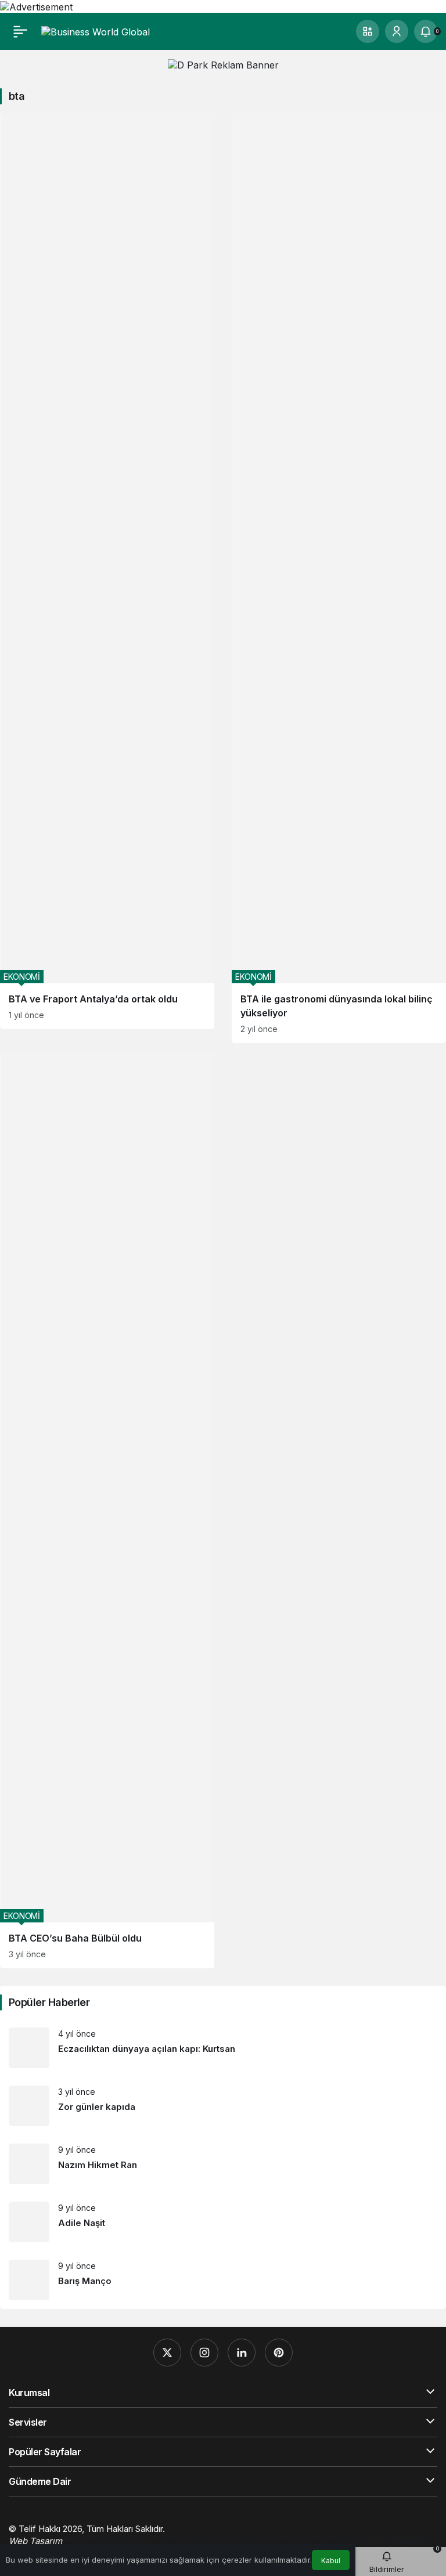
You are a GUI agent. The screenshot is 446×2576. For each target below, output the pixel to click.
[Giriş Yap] (397, 31)
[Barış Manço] (223, 2280)
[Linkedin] (242, 2353)
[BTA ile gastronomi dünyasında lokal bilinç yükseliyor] (339, 578)
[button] (368, 31)
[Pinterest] (279, 2353)
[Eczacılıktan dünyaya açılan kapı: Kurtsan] (223, 2048)
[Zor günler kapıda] (223, 2106)
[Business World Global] (96, 31)
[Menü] (20, 31)
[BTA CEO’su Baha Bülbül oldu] (107, 1510)
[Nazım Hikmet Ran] (223, 2164)
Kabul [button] (331, 2561)
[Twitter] (167, 2353)
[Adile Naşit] (223, 2222)
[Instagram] (204, 2353)
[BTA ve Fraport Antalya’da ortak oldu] (107, 571)
